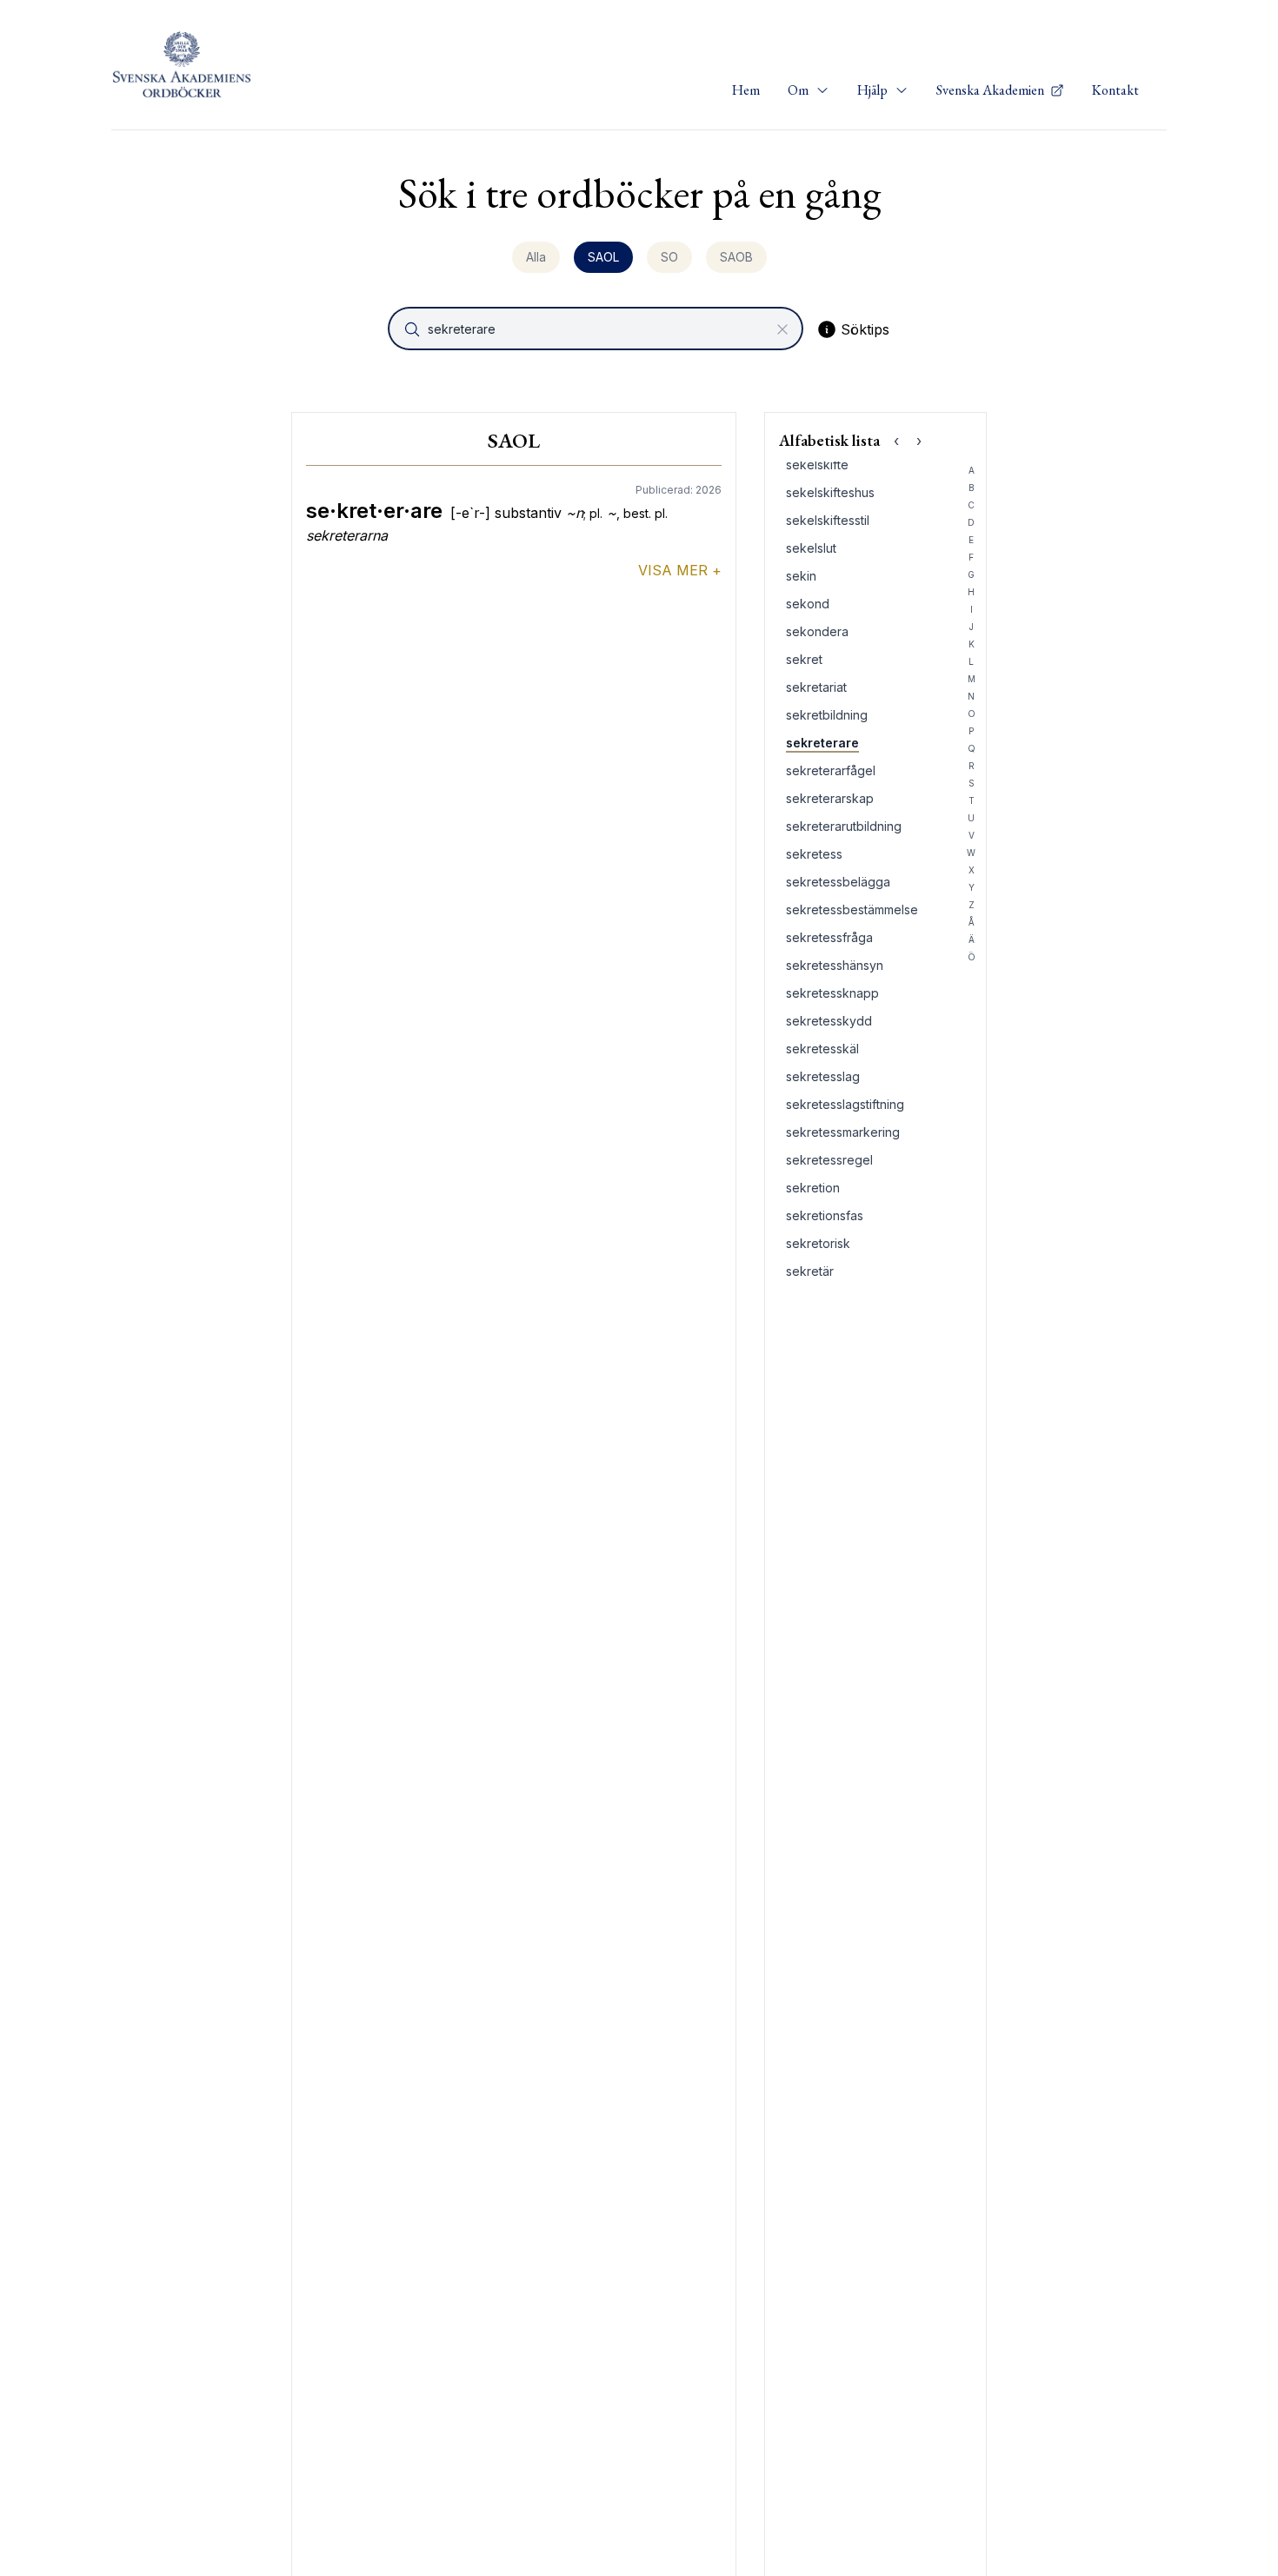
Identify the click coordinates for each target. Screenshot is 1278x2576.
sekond (808, 604)
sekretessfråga (829, 937)
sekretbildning (827, 715)
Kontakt (1115, 90)
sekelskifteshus (830, 492)
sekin (801, 576)
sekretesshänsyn (835, 965)
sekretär (810, 1271)
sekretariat (816, 687)
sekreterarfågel (831, 770)
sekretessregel (829, 1160)
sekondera (817, 631)
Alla (536, 257)
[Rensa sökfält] (782, 329)
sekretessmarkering (843, 1132)
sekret (804, 659)
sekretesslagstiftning (845, 1104)
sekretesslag (823, 1076)
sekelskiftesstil (828, 520)
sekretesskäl (822, 1049)
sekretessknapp (832, 993)
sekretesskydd (829, 1021)
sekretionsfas (825, 1215)
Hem (746, 90)
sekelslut (811, 548)
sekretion (813, 1188)
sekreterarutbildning (844, 826)
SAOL (603, 257)
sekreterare (822, 743)
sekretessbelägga (838, 882)
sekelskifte (817, 465)
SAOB (736, 257)
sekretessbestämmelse (852, 910)
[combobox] (597, 329)
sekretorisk (818, 1243)
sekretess (814, 854)
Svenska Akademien (992, 90)
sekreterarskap (830, 798)
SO (669, 257)
